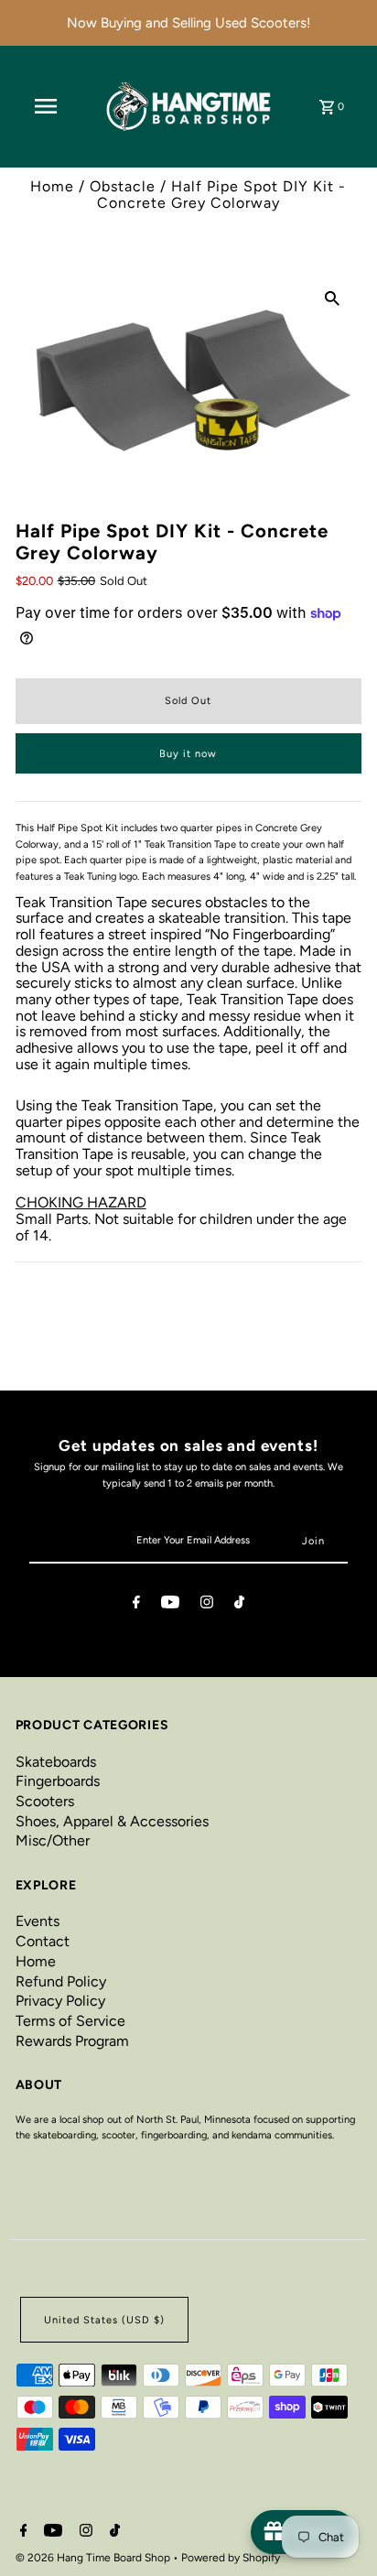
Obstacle (123, 186)
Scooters (45, 1801)
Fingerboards (58, 1781)
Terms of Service (70, 2021)
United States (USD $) (104, 2320)
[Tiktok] (239, 1605)
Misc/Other (53, 1840)
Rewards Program (72, 2041)
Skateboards (56, 1762)
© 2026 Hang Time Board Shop (94, 2558)
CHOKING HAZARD (81, 1202)
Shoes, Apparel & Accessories (112, 1821)
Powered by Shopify (231, 2558)
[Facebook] (136, 1605)
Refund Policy (61, 1981)
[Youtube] (170, 1605)
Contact (43, 1941)
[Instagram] (207, 1605)
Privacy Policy (60, 2001)
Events (38, 1921)
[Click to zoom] (332, 298)
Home (52, 186)
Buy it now (188, 754)
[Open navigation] (46, 106)
